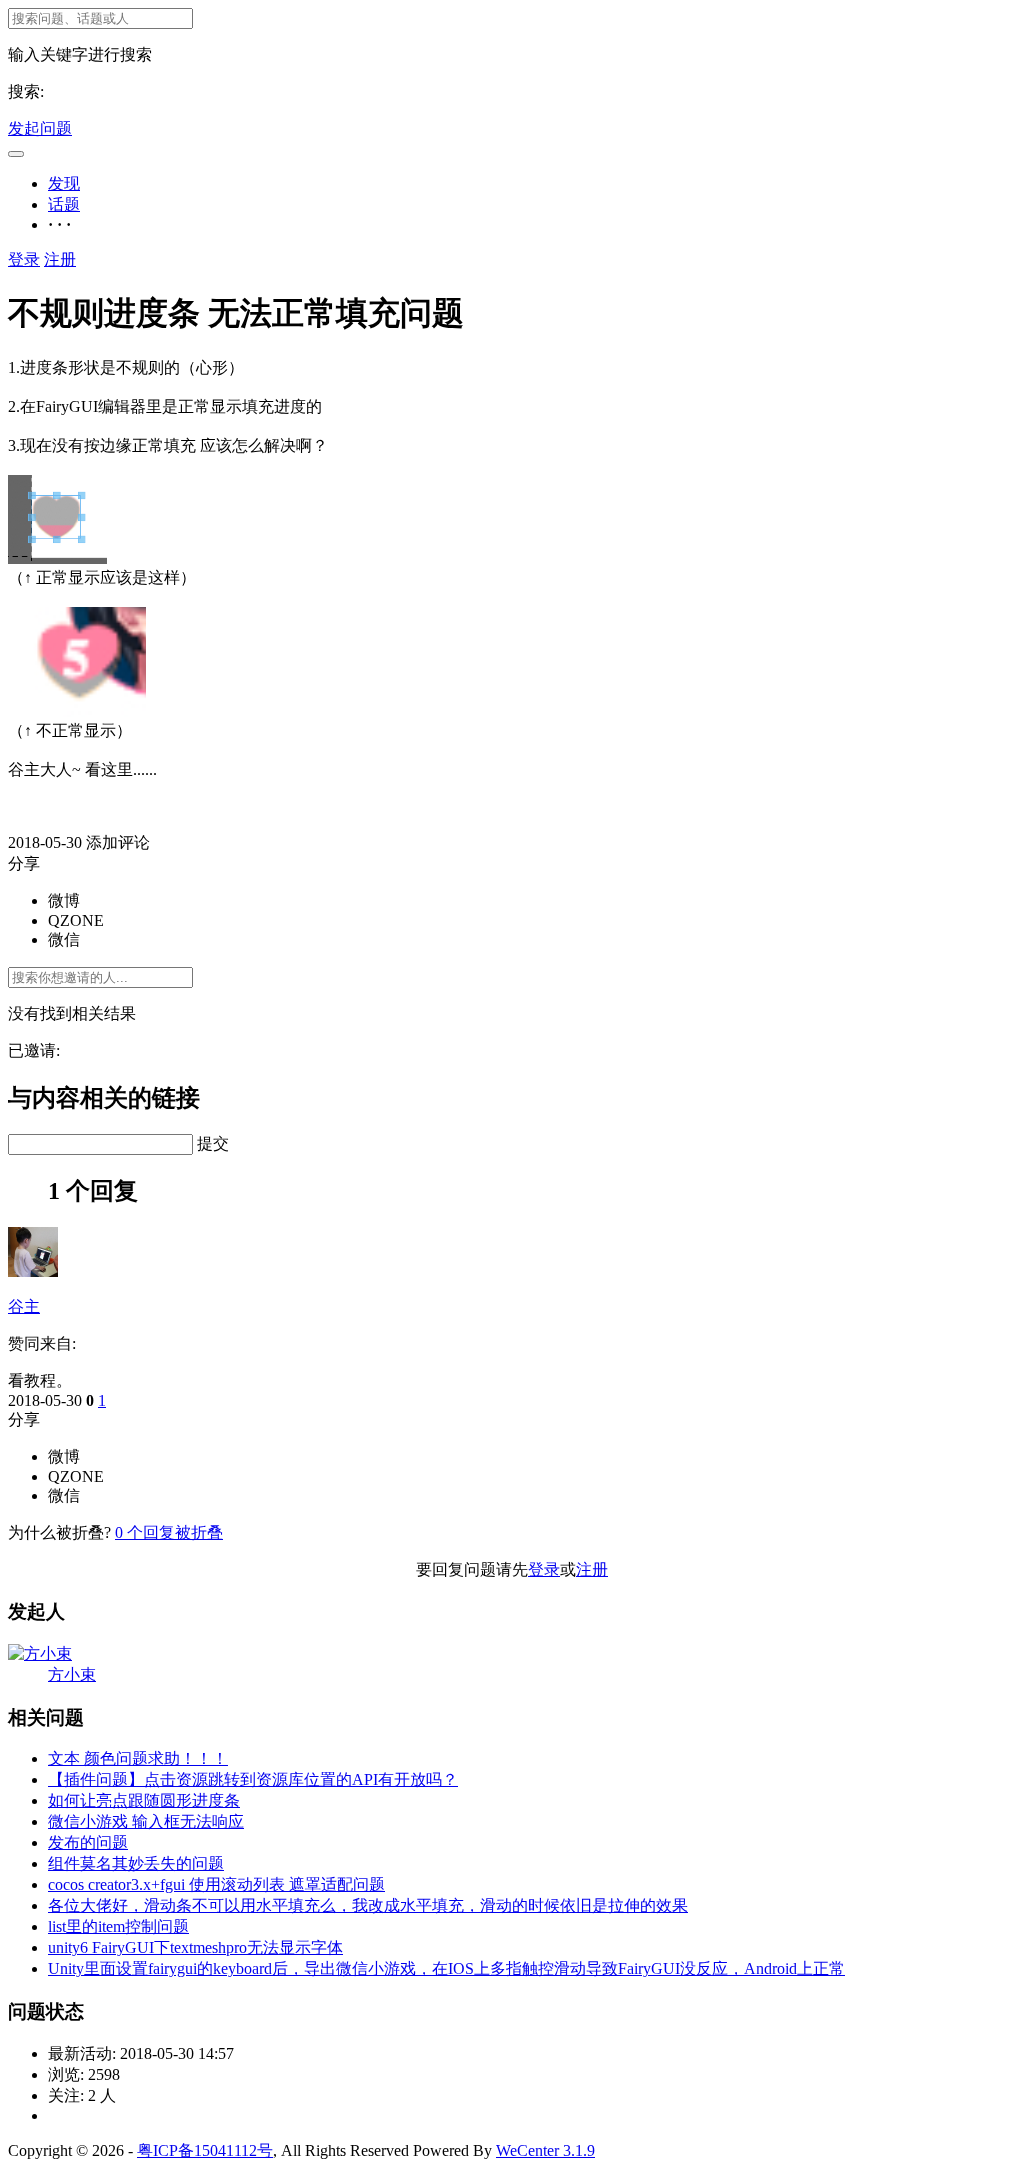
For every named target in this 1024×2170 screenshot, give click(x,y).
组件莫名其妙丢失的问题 (136, 1863)
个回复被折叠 (169, 1532)
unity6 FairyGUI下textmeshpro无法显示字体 (195, 1947)
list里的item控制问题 (118, 1926)
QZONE (76, 920)
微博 (64, 900)
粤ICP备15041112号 (205, 2150)
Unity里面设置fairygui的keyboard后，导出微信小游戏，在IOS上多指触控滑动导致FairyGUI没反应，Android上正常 (446, 1968)
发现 (64, 183)
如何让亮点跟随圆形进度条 (144, 1800)
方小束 (72, 1674)
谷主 (24, 1306)
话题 (64, 204)
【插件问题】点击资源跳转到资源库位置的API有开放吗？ (253, 1779)
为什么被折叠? (59, 1532)
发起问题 (40, 128)
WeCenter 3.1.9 (545, 2150)
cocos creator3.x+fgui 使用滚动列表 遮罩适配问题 (216, 1884)
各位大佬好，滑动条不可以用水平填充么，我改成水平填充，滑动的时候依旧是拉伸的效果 (368, 1905)
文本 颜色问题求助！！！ (138, 1758)
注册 (60, 259)
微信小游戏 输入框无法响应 (146, 1821)
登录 (24, 259)
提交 (213, 1143)
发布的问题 (88, 1842)
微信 (64, 939)
